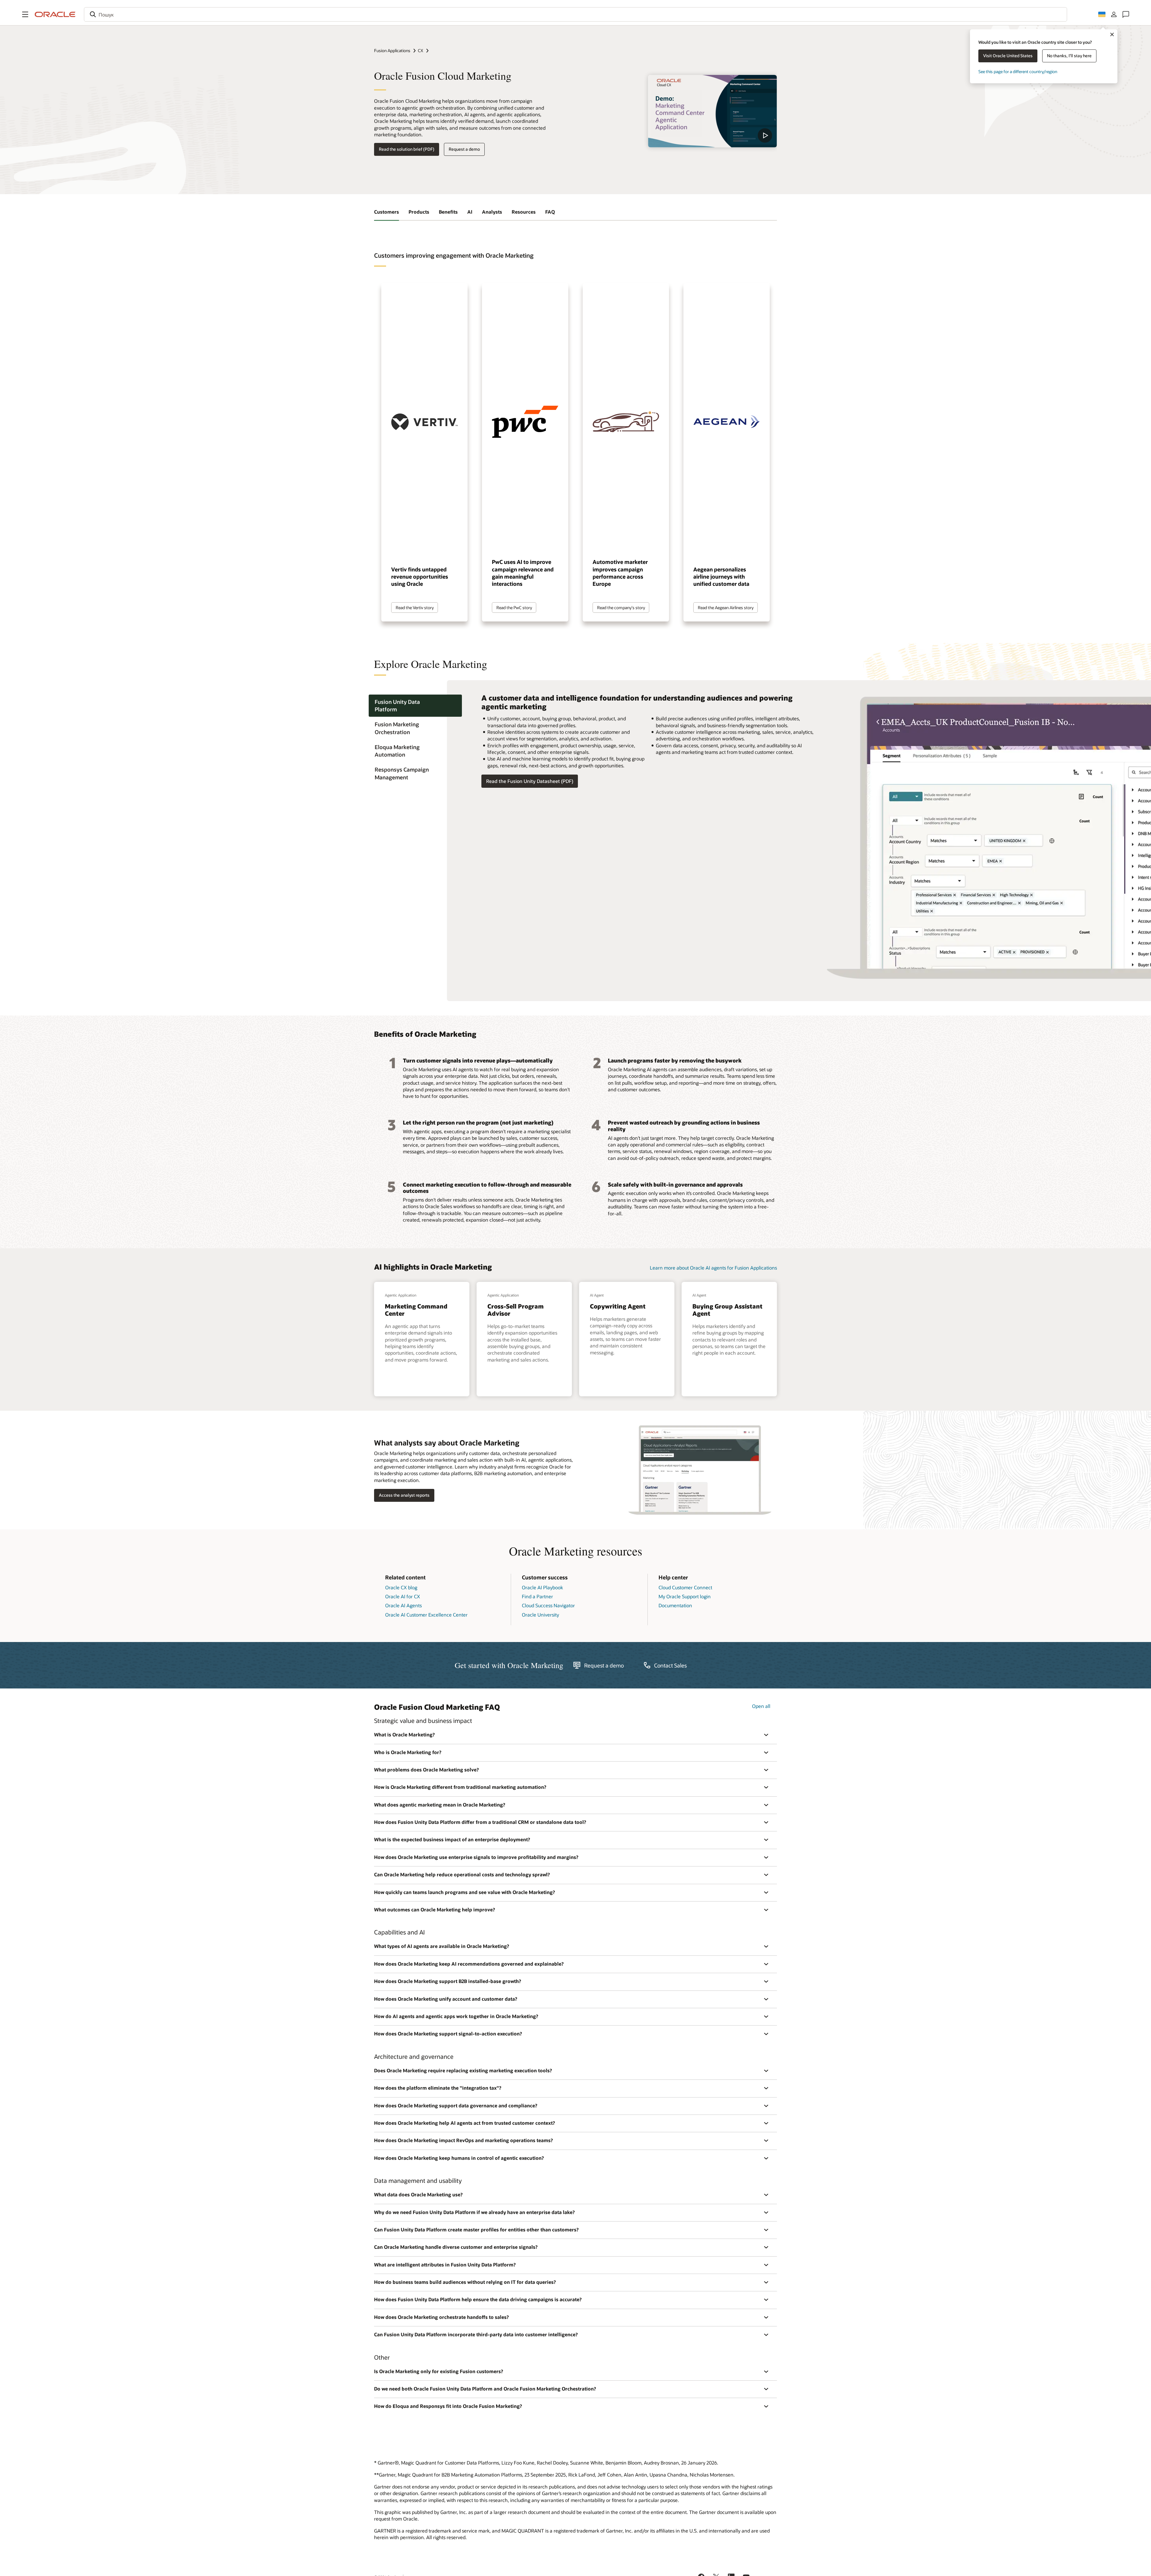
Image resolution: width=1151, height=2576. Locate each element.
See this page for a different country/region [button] (1018, 71)
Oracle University (540, 1615)
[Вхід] (1114, 14)
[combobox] (575, 14)
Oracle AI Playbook (542, 1587)
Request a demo (464, 149)
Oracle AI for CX (403, 1596)
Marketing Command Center (416, 1310)
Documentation (675, 1605)
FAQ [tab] (550, 212)
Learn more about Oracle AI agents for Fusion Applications (713, 1268)
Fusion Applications (392, 50)
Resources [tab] (524, 212)
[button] (25, 14)
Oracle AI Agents (403, 1605)
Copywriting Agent (618, 1306)
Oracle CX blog (401, 1587)
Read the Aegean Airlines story (726, 608)
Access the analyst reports (404, 1495)
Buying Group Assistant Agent (727, 1310)
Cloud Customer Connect (685, 1587)
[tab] (415, 706)
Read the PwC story (514, 608)
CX (421, 50)
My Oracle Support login (685, 1596)
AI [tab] (470, 212)
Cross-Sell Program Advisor (516, 1310)
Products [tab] (419, 212)
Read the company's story (621, 608)
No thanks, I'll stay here (1069, 56)
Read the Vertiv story (415, 608)
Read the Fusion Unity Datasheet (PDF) (530, 781)
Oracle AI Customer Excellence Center (426, 1615)
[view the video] (712, 111)
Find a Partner (537, 1596)
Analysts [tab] (492, 212)
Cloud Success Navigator (548, 1605)
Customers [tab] (387, 212)
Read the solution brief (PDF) (407, 149)
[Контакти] (1126, 14)
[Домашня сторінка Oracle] (55, 14)
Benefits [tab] (448, 212)
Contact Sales (670, 1665)
